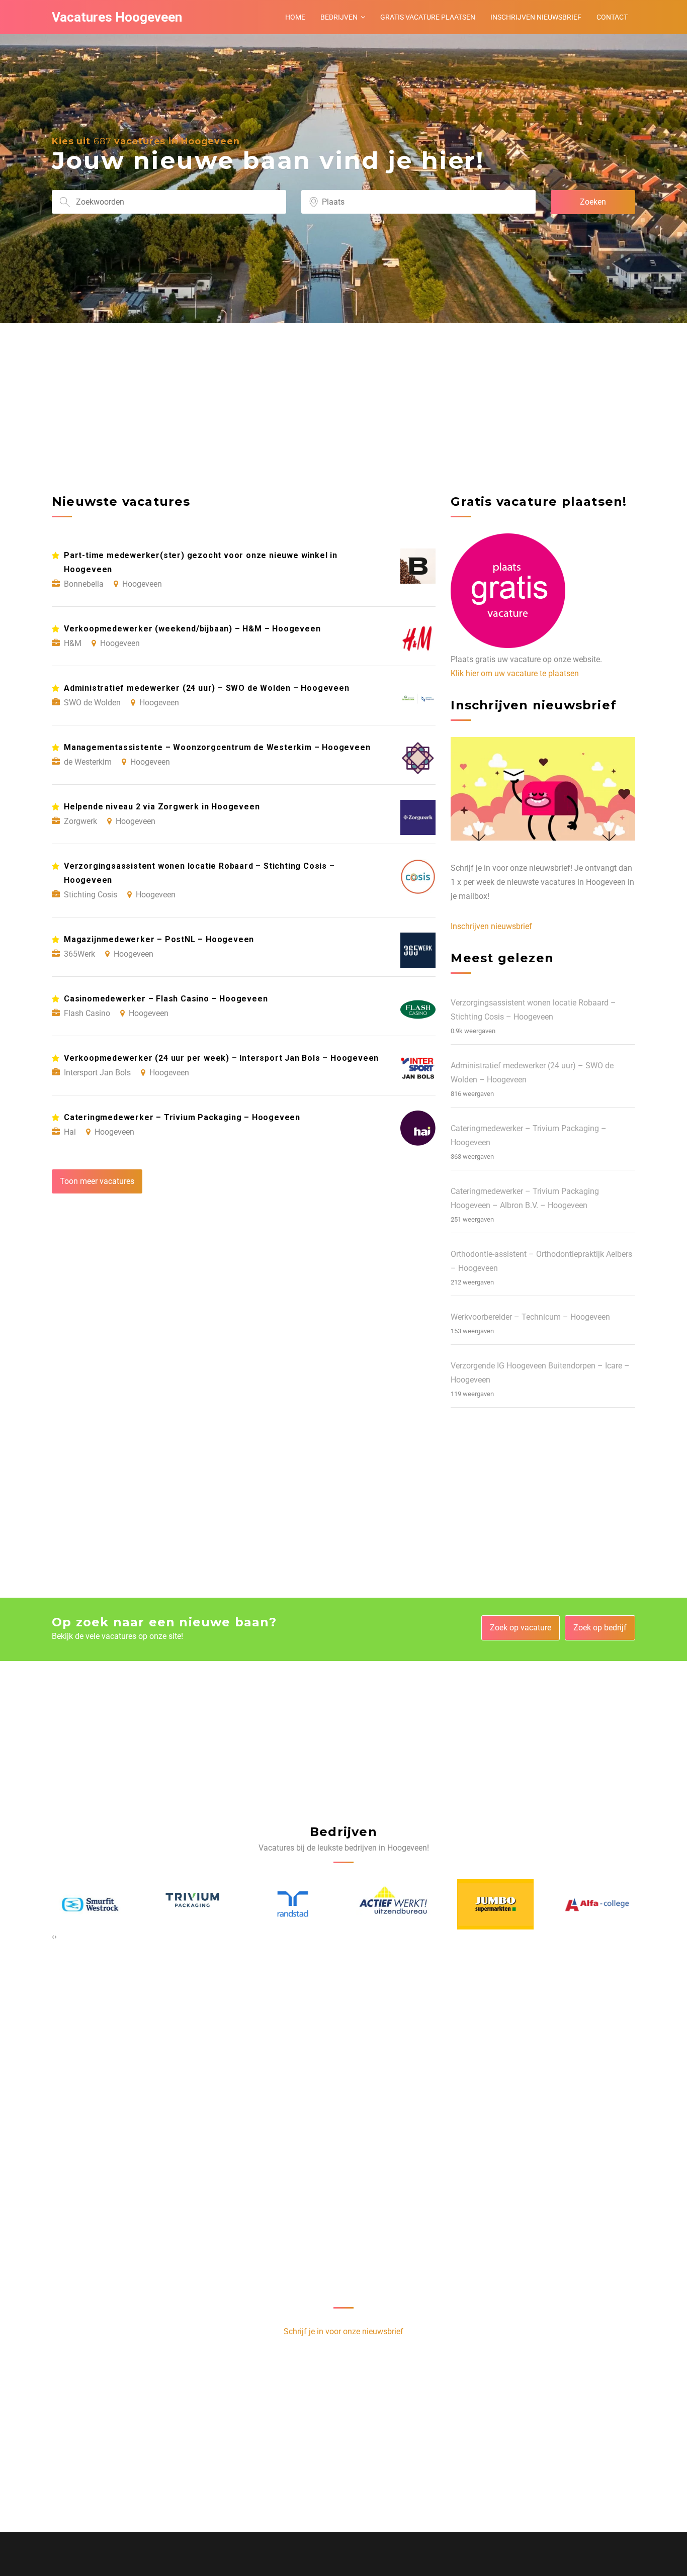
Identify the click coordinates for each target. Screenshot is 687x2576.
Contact (612, 17)
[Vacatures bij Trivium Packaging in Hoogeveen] (192, 1904)
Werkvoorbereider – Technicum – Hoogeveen (530, 1317)
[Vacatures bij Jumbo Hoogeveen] (495, 1904)
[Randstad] (293, 1904)
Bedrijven (339, 17)
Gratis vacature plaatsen (428, 17)
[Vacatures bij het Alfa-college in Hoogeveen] (597, 1904)
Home (295, 17)
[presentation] (53, 1937)
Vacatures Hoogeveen (117, 17)
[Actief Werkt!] (394, 1904)
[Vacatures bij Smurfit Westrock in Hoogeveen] (90, 1904)
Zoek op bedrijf (600, 1628)
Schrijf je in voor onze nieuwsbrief (343, 2331)
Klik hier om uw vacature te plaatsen (515, 673)
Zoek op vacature (521, 1628)
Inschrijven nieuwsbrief (536, 17)
